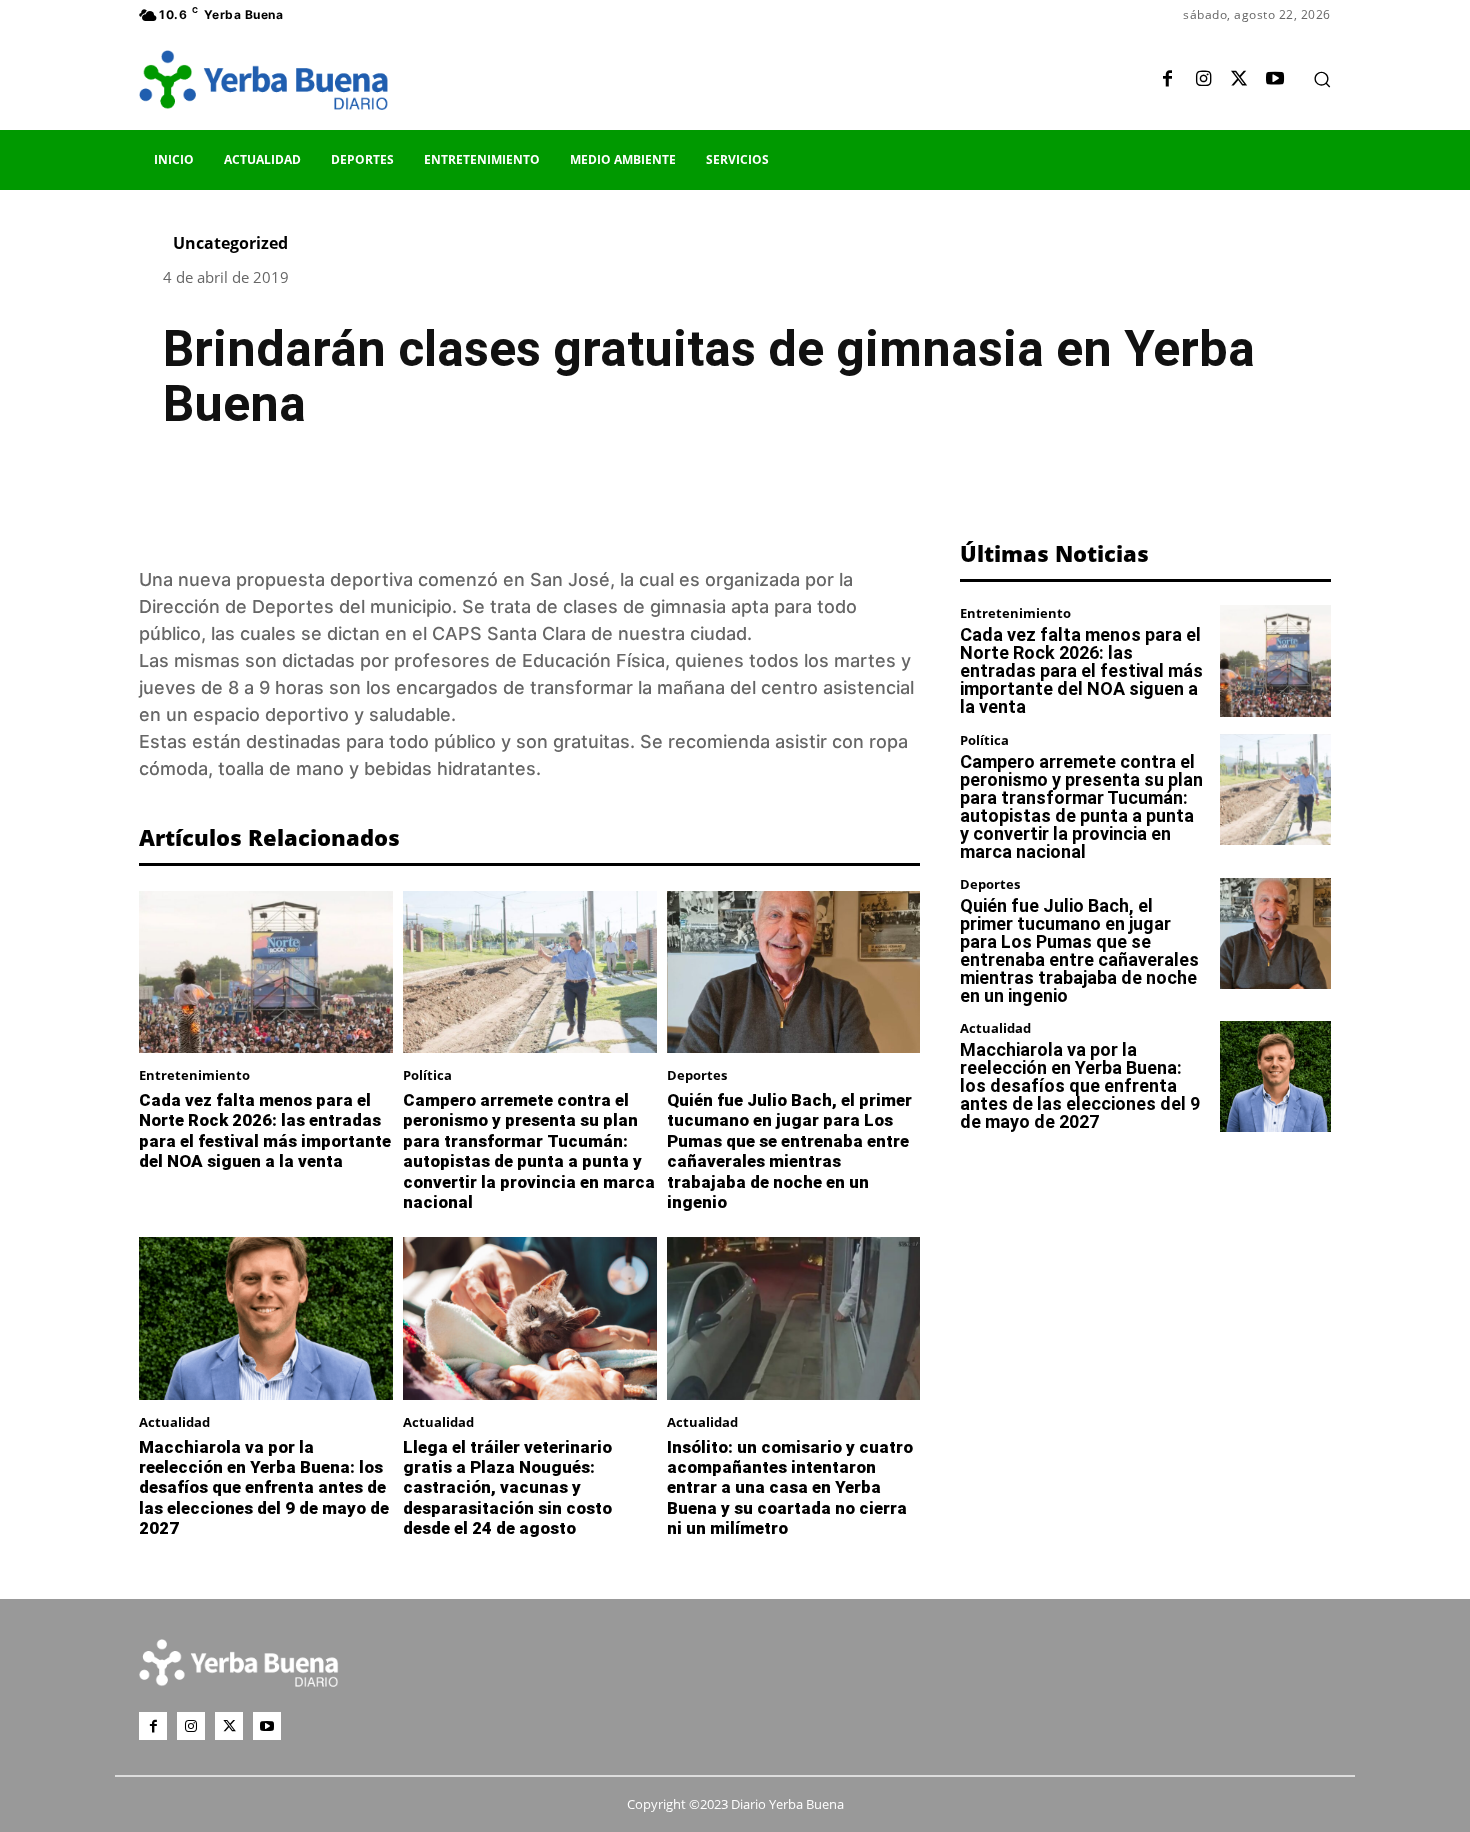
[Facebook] (1167, 80)
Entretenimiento (194, 1075)
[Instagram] (1203, 80)
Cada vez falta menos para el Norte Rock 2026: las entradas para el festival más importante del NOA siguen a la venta (265, 1130)
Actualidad (174, 1422)
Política (427, 1075)
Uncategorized (230, 243)
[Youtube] (1275, 80)
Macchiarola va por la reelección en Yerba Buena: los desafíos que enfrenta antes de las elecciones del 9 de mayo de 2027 (264, 1488)
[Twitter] (1239, 80)
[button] (1322, 79)
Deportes (697, 1075)
